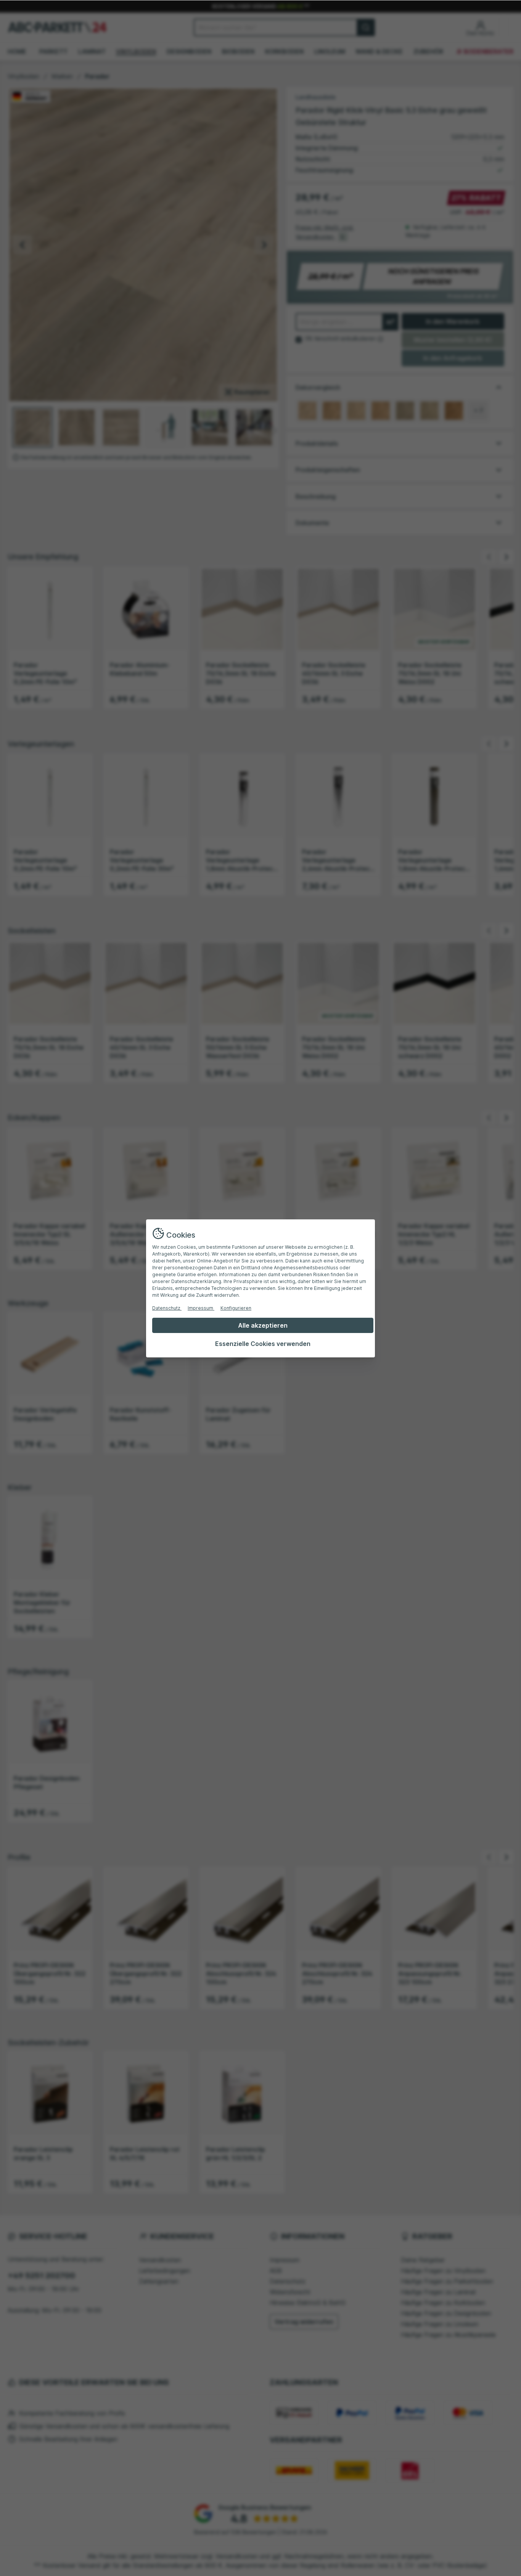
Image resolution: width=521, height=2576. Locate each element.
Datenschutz (167, 1308)
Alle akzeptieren (263, 1325)
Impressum (201, 1308)
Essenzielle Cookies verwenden (263, 1344)
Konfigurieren (236, 1308)
